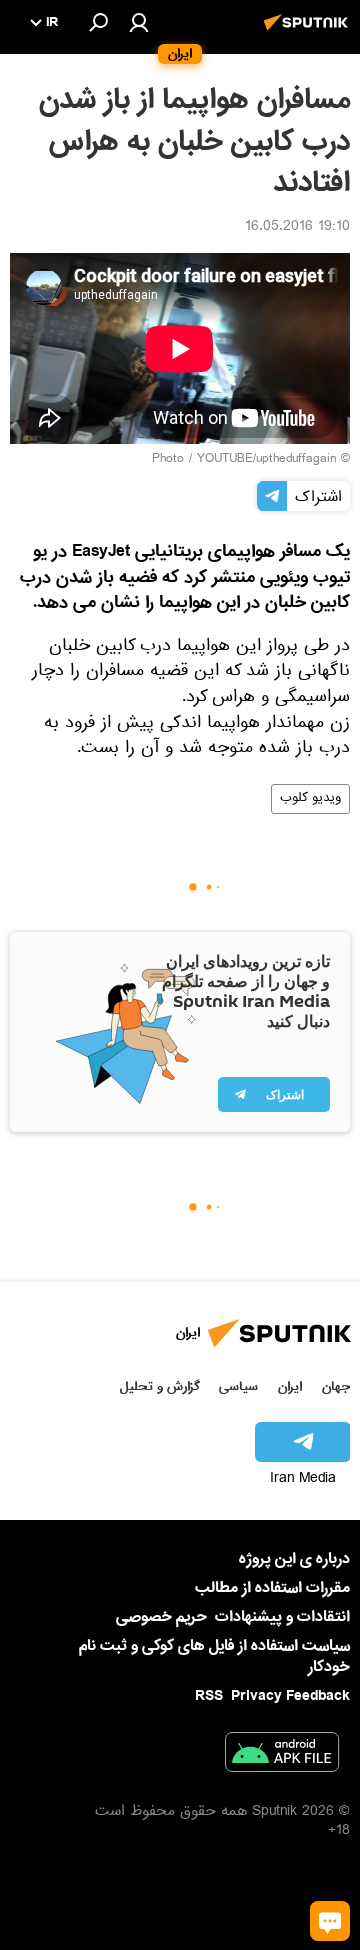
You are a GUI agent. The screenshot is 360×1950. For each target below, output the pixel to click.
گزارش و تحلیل (160, 1386)
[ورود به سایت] (139, 22)
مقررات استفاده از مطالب (272, 1588)
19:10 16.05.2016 (297, 228)
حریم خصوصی (161, 1617)
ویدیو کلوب (310, 799)
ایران (290, 1386)
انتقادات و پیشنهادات (282, 1617)
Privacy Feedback (290, 1696)
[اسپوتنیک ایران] (309, 33)
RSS (209, 1696)
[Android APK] (282, 1756)
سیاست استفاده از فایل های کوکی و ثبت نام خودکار (214, 1656)
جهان (336, 1386)
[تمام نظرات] (330, 1921)
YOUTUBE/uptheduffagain (266, 460)
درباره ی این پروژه (294, 1559)
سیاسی (238, 1386)
